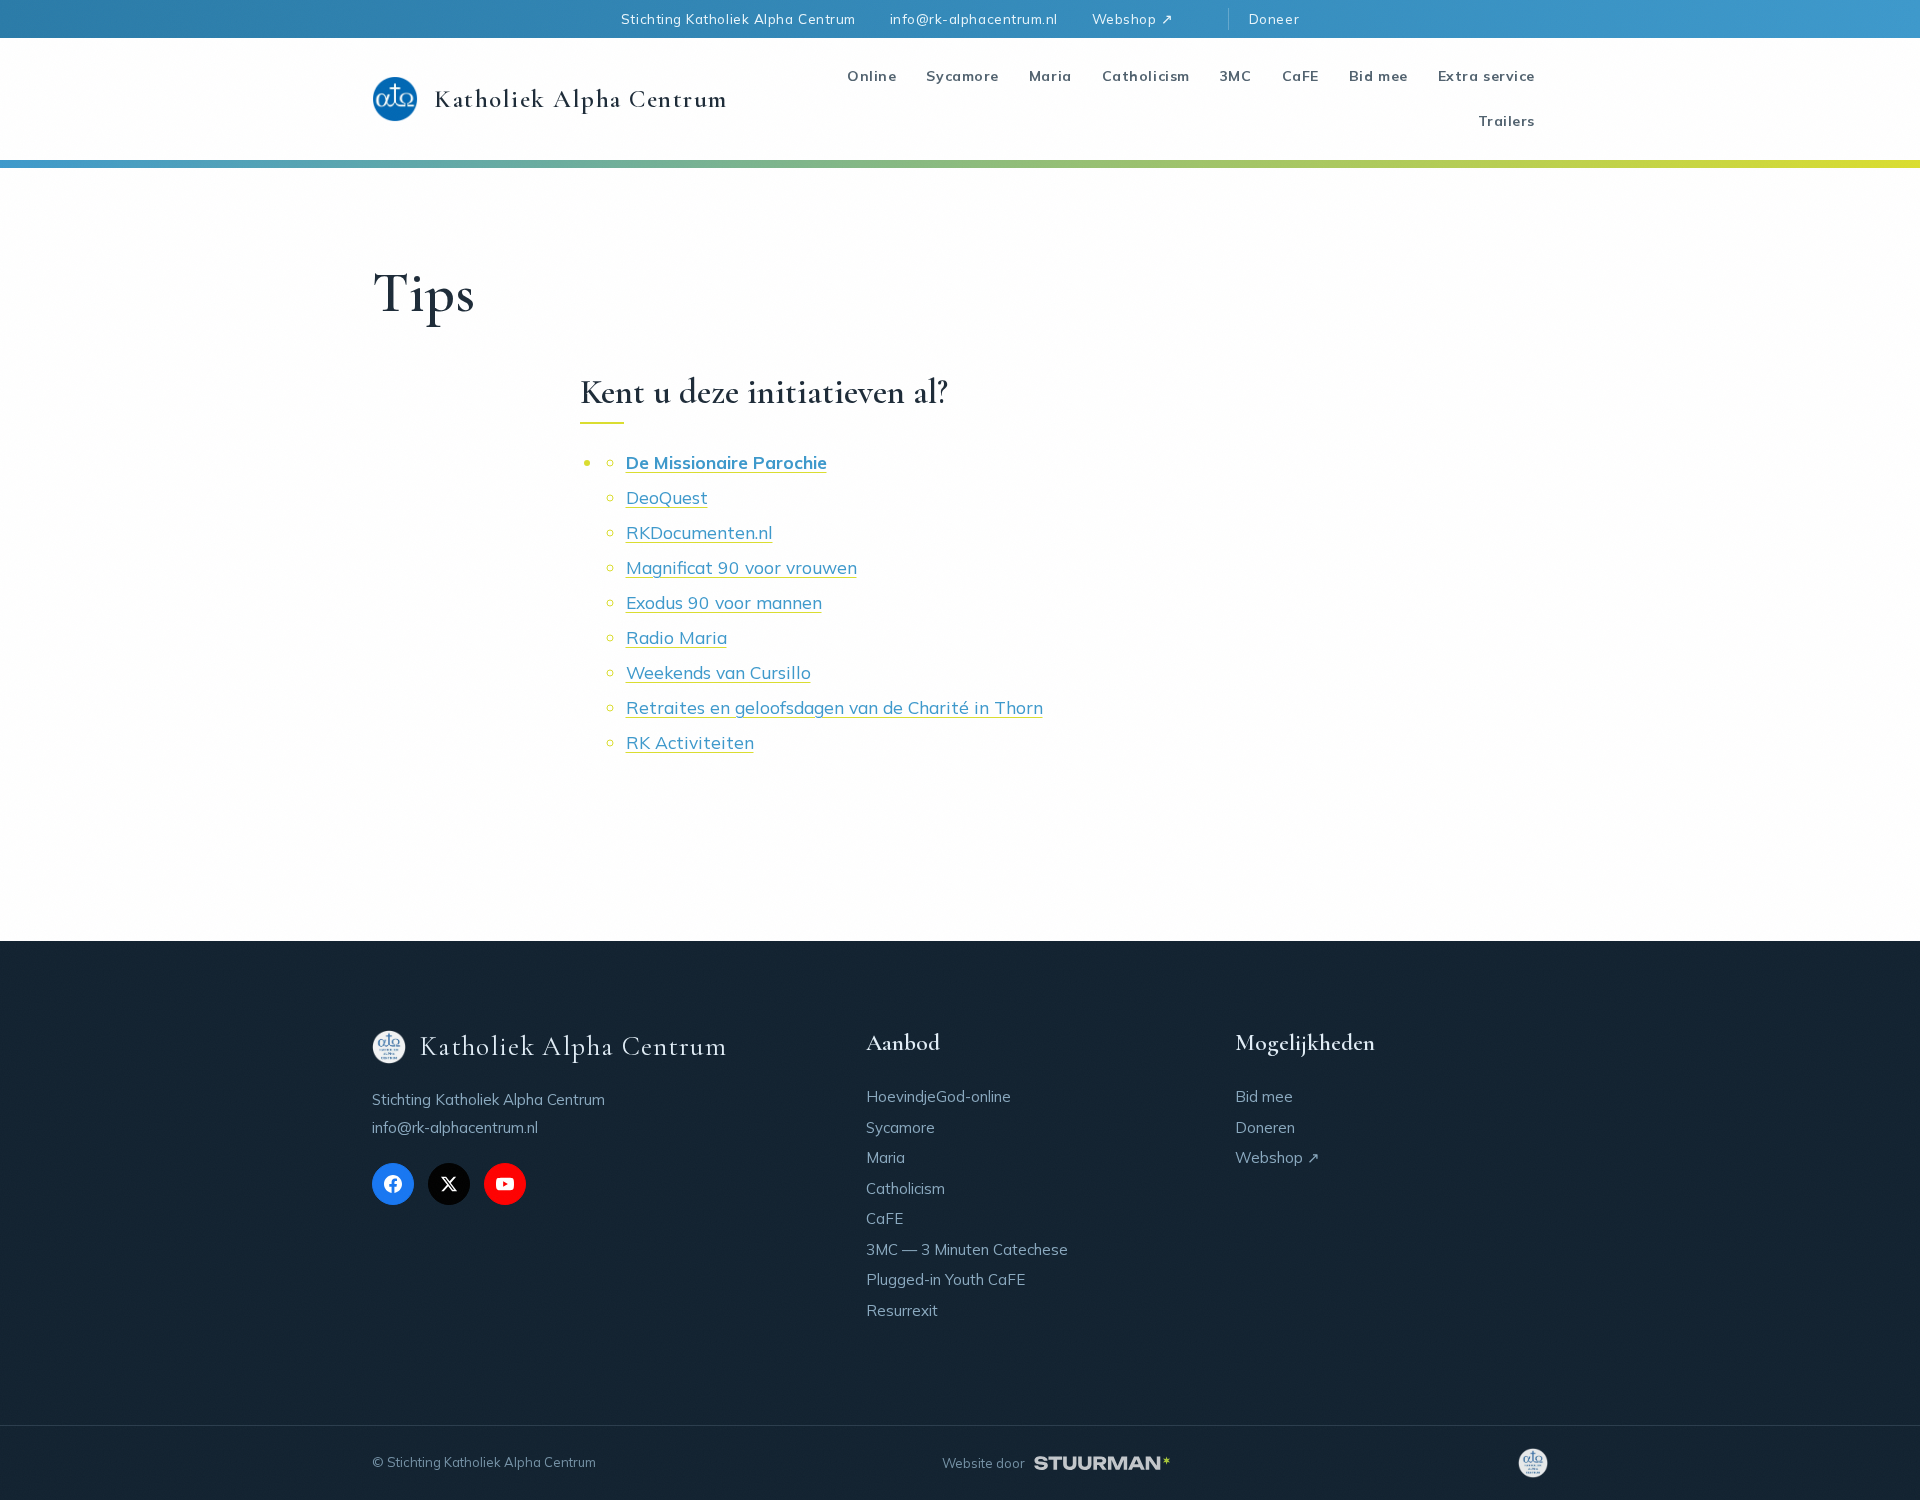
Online (871, 76)
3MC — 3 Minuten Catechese (967, 1249)
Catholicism (1146, 76)
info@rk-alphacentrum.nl (974, 18)
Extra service (1486, 76)
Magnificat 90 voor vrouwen (741, 567)
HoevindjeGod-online (938, 1096)
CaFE (1300, 76)
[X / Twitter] (449, 1184)
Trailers (1506, 121)
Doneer (1274, 18)
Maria (1050, 76)
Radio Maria (676, 637)
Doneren (1265, 1127)
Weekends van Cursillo (718, 672)
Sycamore (962, 76)
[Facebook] (393, 1184)
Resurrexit (902, 1310)
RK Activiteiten (690, 742)
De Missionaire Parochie (726, 462)
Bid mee (1378, 76)
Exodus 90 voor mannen (724, 602)
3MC (1236, 76)
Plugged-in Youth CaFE (945, 1279)
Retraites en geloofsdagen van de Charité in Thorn (834, 707)
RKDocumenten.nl (699, 532)
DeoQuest (667, 497)
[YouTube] (505, 1184)
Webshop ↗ (1133, 18)
